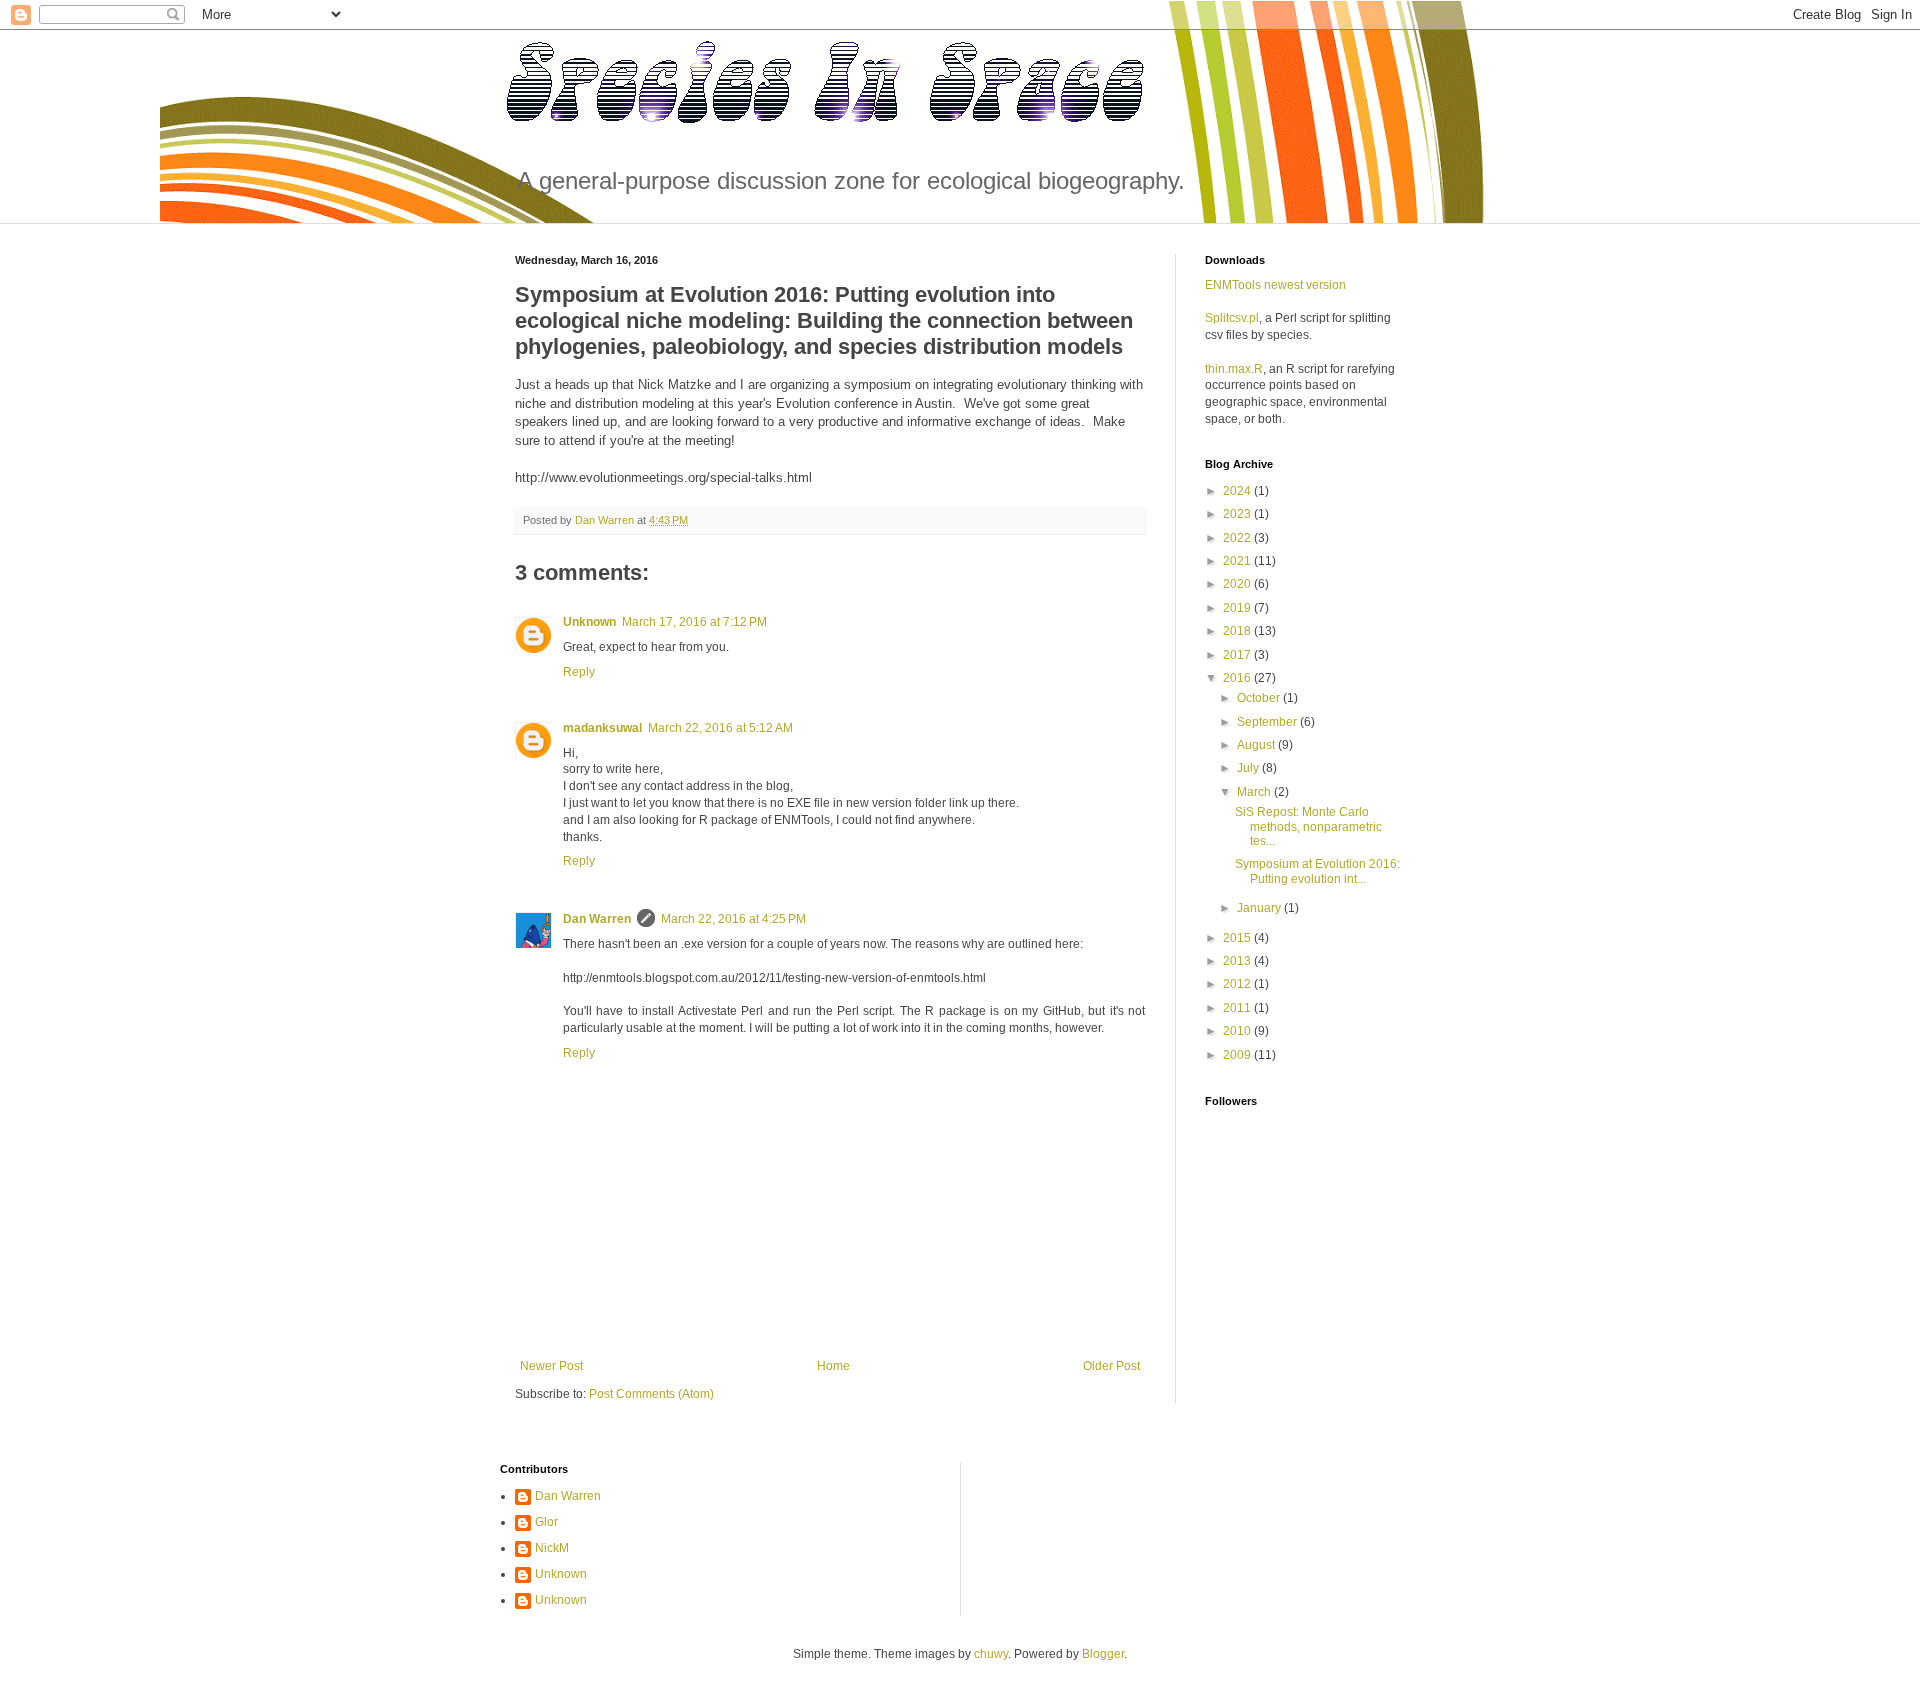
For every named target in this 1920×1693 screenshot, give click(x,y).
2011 (1238, 1008)
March (1255, 792)
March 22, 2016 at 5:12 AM (720, 728)
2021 (1238, 561)
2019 (1238, 608)
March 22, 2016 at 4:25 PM (733, 919)
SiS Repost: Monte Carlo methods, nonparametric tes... (1308, 826)
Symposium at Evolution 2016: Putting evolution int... (1317, 871)
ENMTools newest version (1275, 285)
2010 (1238, 1031)
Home (833, 1366)
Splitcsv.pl (1232, 318)
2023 (1238, 514)
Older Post (1111, 1366)
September (1268, 722)
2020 (1238, 584)
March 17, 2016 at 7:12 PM (694, 622)
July (1249, 768)
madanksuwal (602, 728)
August (1257, 745)
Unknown (589, 622)
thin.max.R (1234, 369)
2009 (1238, 1055)
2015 (1238, 938)
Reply (579, 672)
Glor (546, 1522)
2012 (1238, 984)
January (1260, 908)
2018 (1238, 631)
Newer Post (551, 1366)
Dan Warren (597, 919)
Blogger (1103, 1654)
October (1260, 698)
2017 (1238, 655)
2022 (1238, 538)
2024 (1238, 491)
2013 (1238, 961)
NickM (552, 1548)
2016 (1238, 678)
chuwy (991, 1654)
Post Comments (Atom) (651, 1394)
